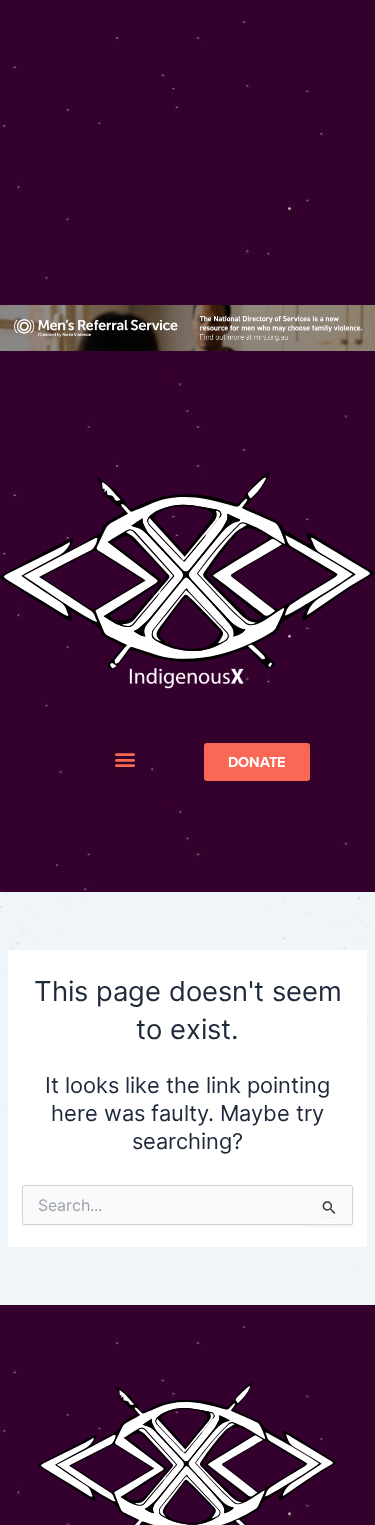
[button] (124, 759)
